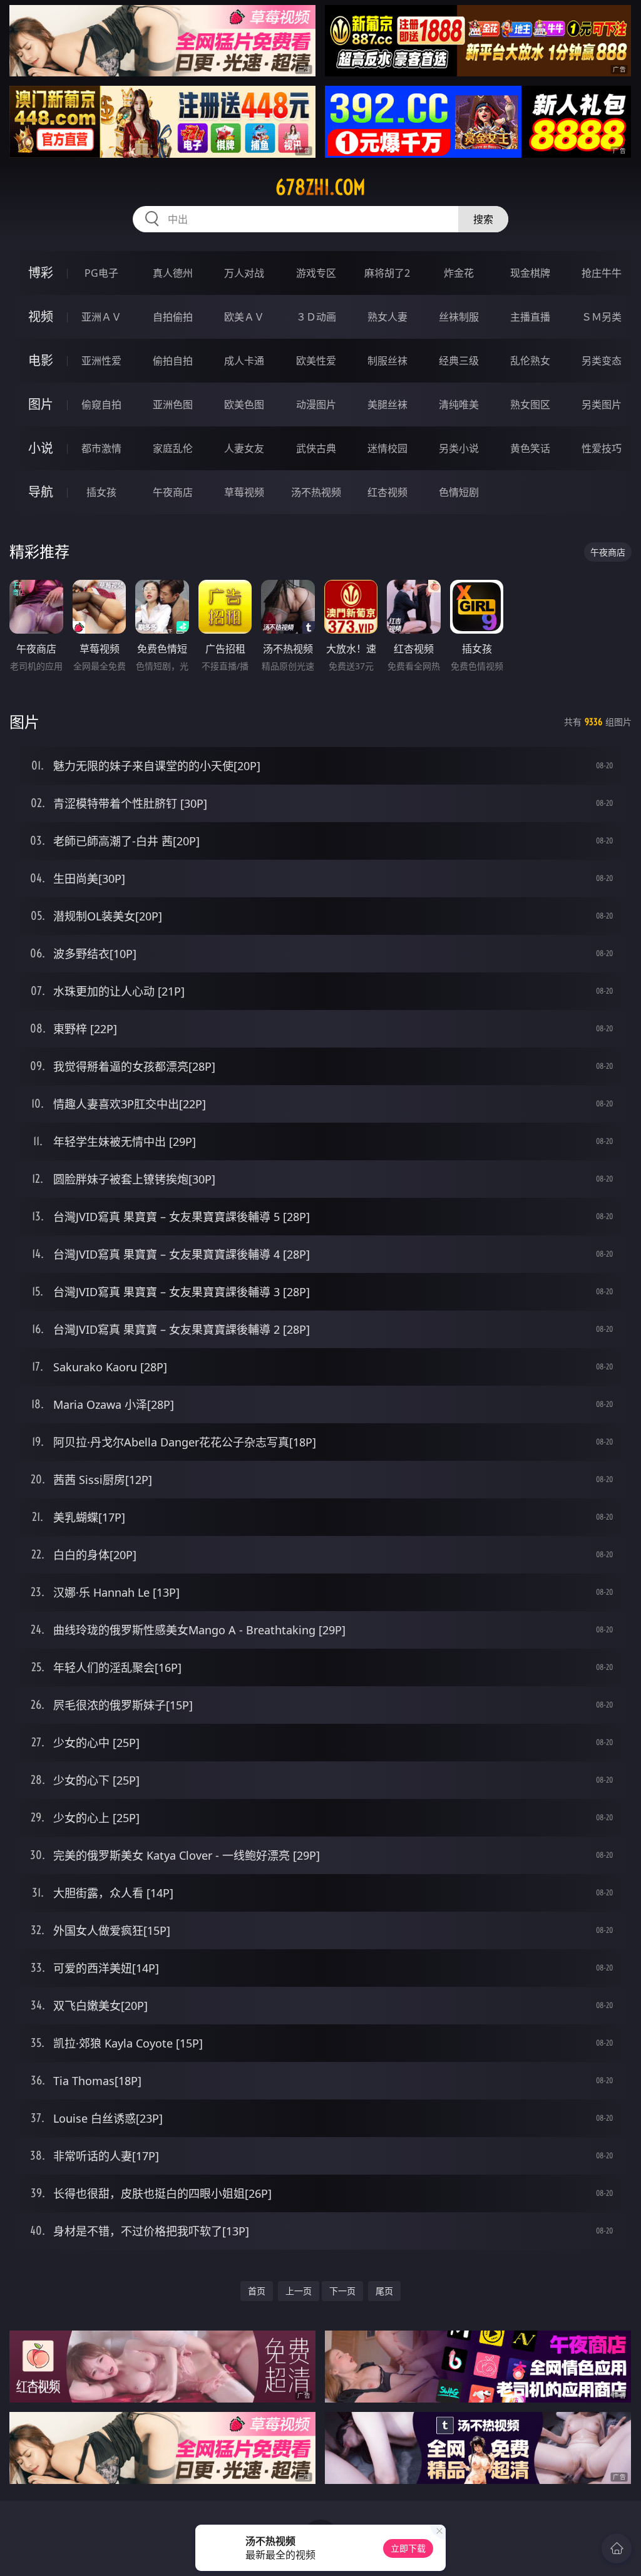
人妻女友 (244, 448)
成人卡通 (244, 361)
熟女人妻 (387, 317)
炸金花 (459, 273)
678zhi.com (320, 187)
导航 (41, 492)
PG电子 (101, 273)
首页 (257, 2291)
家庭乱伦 (173, 448)
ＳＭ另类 (602, 317)
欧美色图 (244, 404)
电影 (41, 360)
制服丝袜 (387, 361)
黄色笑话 (530, 448)
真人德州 (173, 273)
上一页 (299, 2291)
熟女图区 (530, 404)
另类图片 (602, 404)
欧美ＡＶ (244, 317)
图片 (41, 404)
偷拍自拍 (173, 361)
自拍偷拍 (173, 317)
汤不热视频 (316, 492)
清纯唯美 (459, 404)
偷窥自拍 (101, 404)
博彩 (41, 273)
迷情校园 (387, 448)
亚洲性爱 (101, 361)
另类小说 (459, 448)
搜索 (483, 219)
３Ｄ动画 (316, 317)
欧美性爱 (316, 361)
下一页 (342, 2291)
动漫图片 (316, 404)
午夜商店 (173, 492)
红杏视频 (387, 492)
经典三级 (459, 361)
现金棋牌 (530, 273)
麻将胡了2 (387, 273)
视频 (41, 317)
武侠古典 (316, 448)
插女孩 (101, 492)
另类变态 (602, 361)
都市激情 (101, 448)
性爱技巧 (602, 448)
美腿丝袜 (387, 404)
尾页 (384, 2291)
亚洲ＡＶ (101, 317)
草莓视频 (244, 492)
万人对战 (244, 273)
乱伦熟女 (530, 361)
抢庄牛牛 (602, 273)
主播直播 (530, 317)
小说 (41, 448)
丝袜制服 (459, 317)
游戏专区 (316, 273)
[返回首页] (617, 2548)
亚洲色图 (173, 404)
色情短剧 (459, 492)
